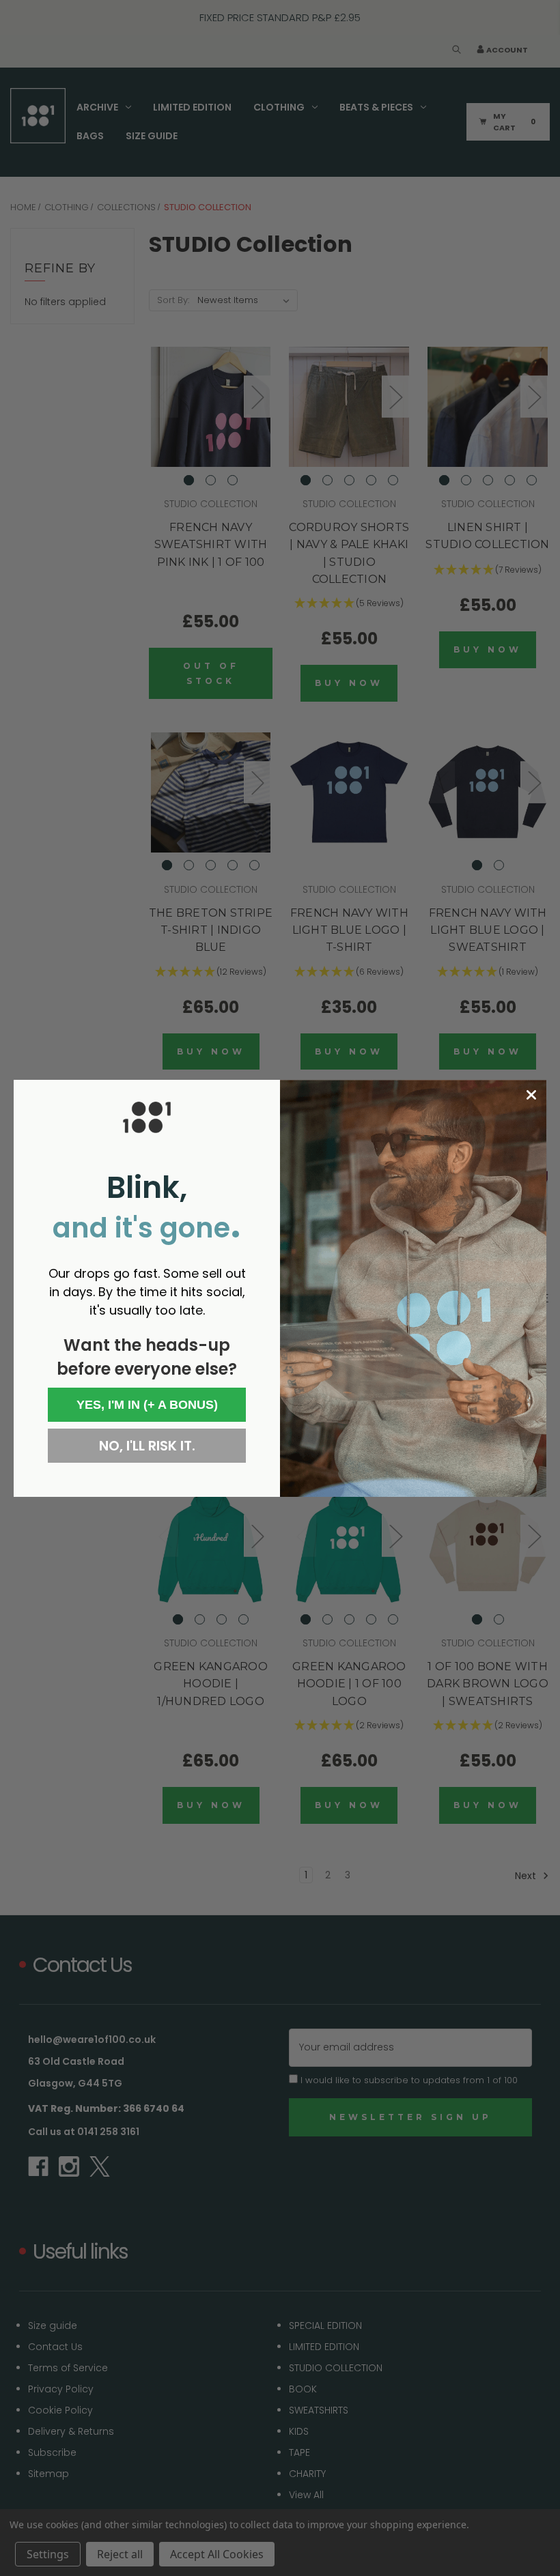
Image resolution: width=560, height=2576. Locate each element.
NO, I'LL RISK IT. (147, 1446)
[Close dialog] (531, 1095)
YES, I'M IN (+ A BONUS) (147, 1405)
